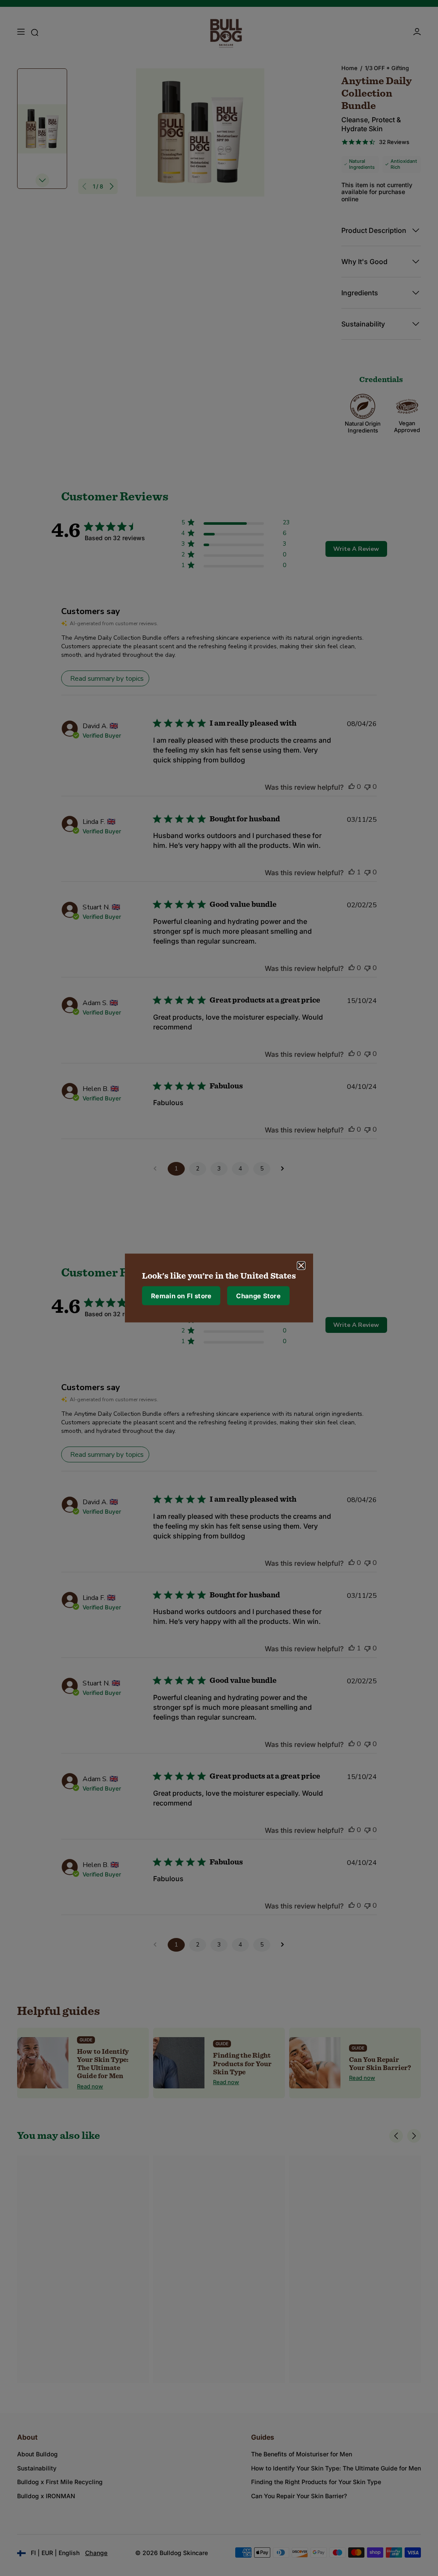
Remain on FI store (181, 1295)
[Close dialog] (301, 1266)
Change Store (258, 1295)
